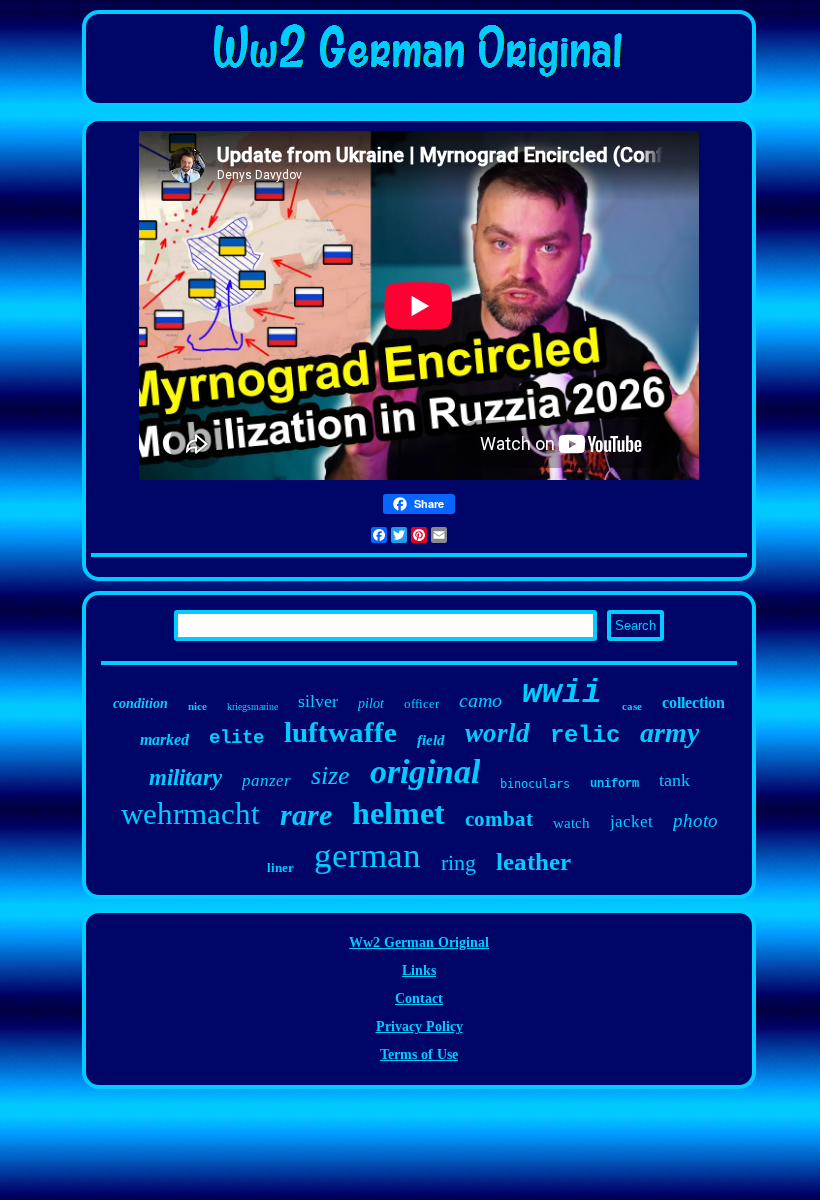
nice (197, 706)
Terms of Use (419, 1054)
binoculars (535, 784)
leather (533, 861)
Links (419, 970)
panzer (266, 780)
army (669, 732)
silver (318, 701)
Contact (419, 998)
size (330, 775)
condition (140, 703)
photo (695, 820)
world (497, 733)
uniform (614, 784)
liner (280, 867)
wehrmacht (190, 813)
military (185, 777)
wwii (562, 693)
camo (480, 700)
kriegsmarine (252, 706)
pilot (371, 703)
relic (585, 735)
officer (421, 703)
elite (236, 738)
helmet (398, 813)
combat (499, 819)
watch (571, 823)
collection (693, 702)
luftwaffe (340, 732)
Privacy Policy (419, 1026)
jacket (631, 821)
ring (458, 862)
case (632, 706)
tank (674, 780)
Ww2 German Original (419, 942)
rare (306, 814)
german (367, 855)
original (425, 771)
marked (164, 739)
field (431, 740)
